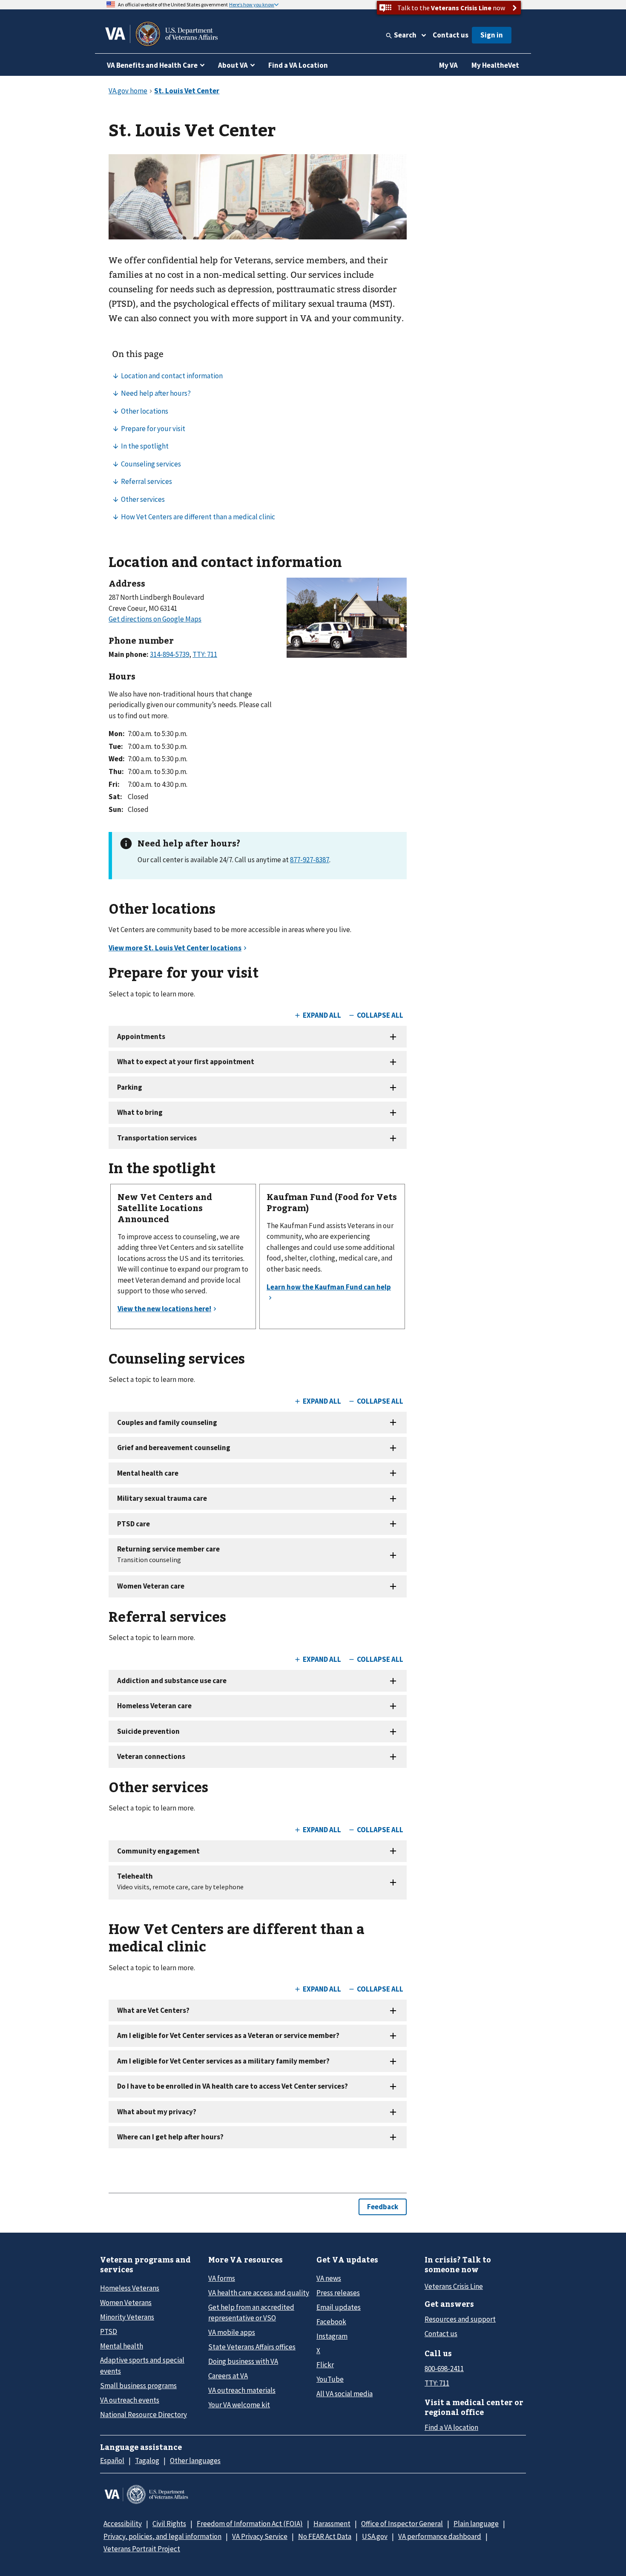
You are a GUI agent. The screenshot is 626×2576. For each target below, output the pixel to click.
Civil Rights (169, 2524)
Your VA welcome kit (239, 2405)
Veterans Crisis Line (454, 2286)
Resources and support (460, 2319)
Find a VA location (451, 2427)
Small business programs (138, 2386)
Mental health (122, 2346)
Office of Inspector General (402, 2524)
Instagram (332, 2336)
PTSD (109, 2331)
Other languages (195, 2461)
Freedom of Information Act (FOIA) (250, 2524)
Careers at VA (228, 2376)
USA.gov (375, 2536)
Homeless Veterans (130, 2288)
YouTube (330, 2379)
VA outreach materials (242, 2390)
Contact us (451, 35)
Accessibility (123, 2524)
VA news (329, 2278)
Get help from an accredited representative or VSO (251, 2313)
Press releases (338, 2293)
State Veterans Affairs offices (252, 2347)
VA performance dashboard (440, 2536)
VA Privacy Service (260, 2536)
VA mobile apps (232, 2332)
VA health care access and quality (259, 2293)
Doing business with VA (243, 2361)
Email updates (339, 2307)
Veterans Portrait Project (142, 2549)
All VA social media (345, 2394)
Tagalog (147, 2461)
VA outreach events (130, 2400)
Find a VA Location (298, 65)
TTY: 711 (437, 2383)
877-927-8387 (310, 860)
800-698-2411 (444, 2369)
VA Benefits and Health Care (152, 65)
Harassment (332, 2524)
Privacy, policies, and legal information (162, 2536)
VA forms (222, 2278)
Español (112, 2461)
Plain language (476, 2524)
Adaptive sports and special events (142, 2365)
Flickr (325, 2365)
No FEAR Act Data (325, 2536)
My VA (448, 65)
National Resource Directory (144, 2415)
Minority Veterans (127, 2317)
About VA (233, 65)
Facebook (331, 2322)
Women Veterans (126, 2303)
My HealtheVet (495, 65)
